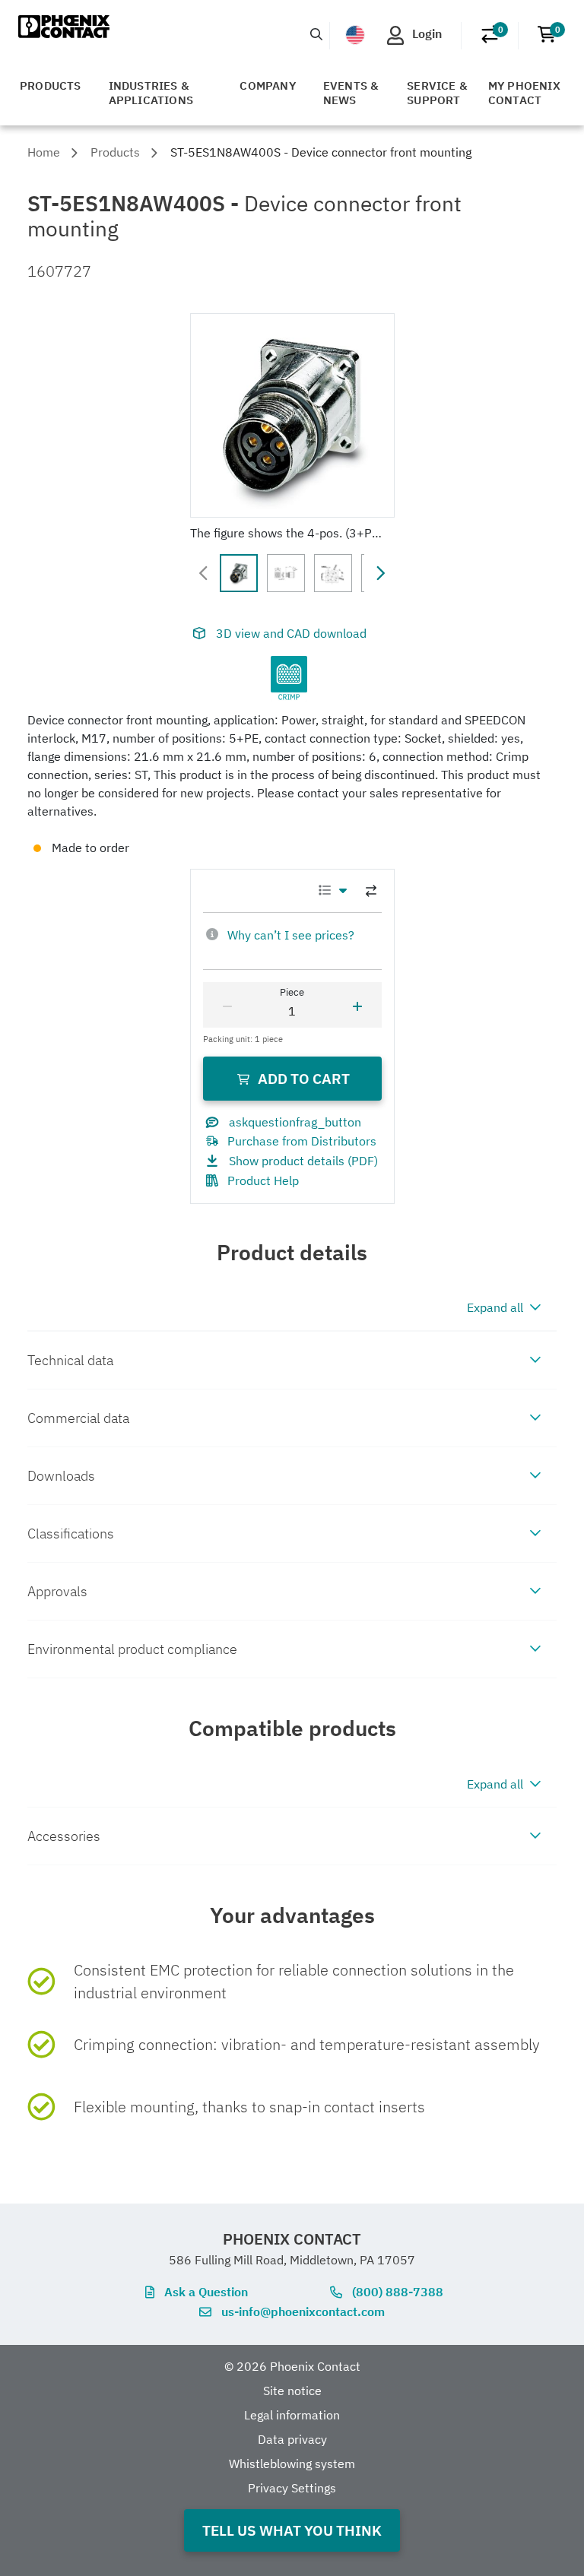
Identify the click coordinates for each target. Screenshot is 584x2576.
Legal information (292, 2415)
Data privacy (292, 2439)
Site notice (292, 2391)
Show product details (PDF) (303, 1161)
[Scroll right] (380, 573)
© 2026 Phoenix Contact (292, 2366)
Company (267, 86)
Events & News (351, 93)
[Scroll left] (204, 573)
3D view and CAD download (291, 633)
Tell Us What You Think (292, 2530)
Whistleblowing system (292, 2464)
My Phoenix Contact (524, 93)
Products (51, 86)
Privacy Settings (292, 2488)
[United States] (355, 35)
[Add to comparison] (371, 891)
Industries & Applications (151, 93)
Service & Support (437, 93)
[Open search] (316, 34)
